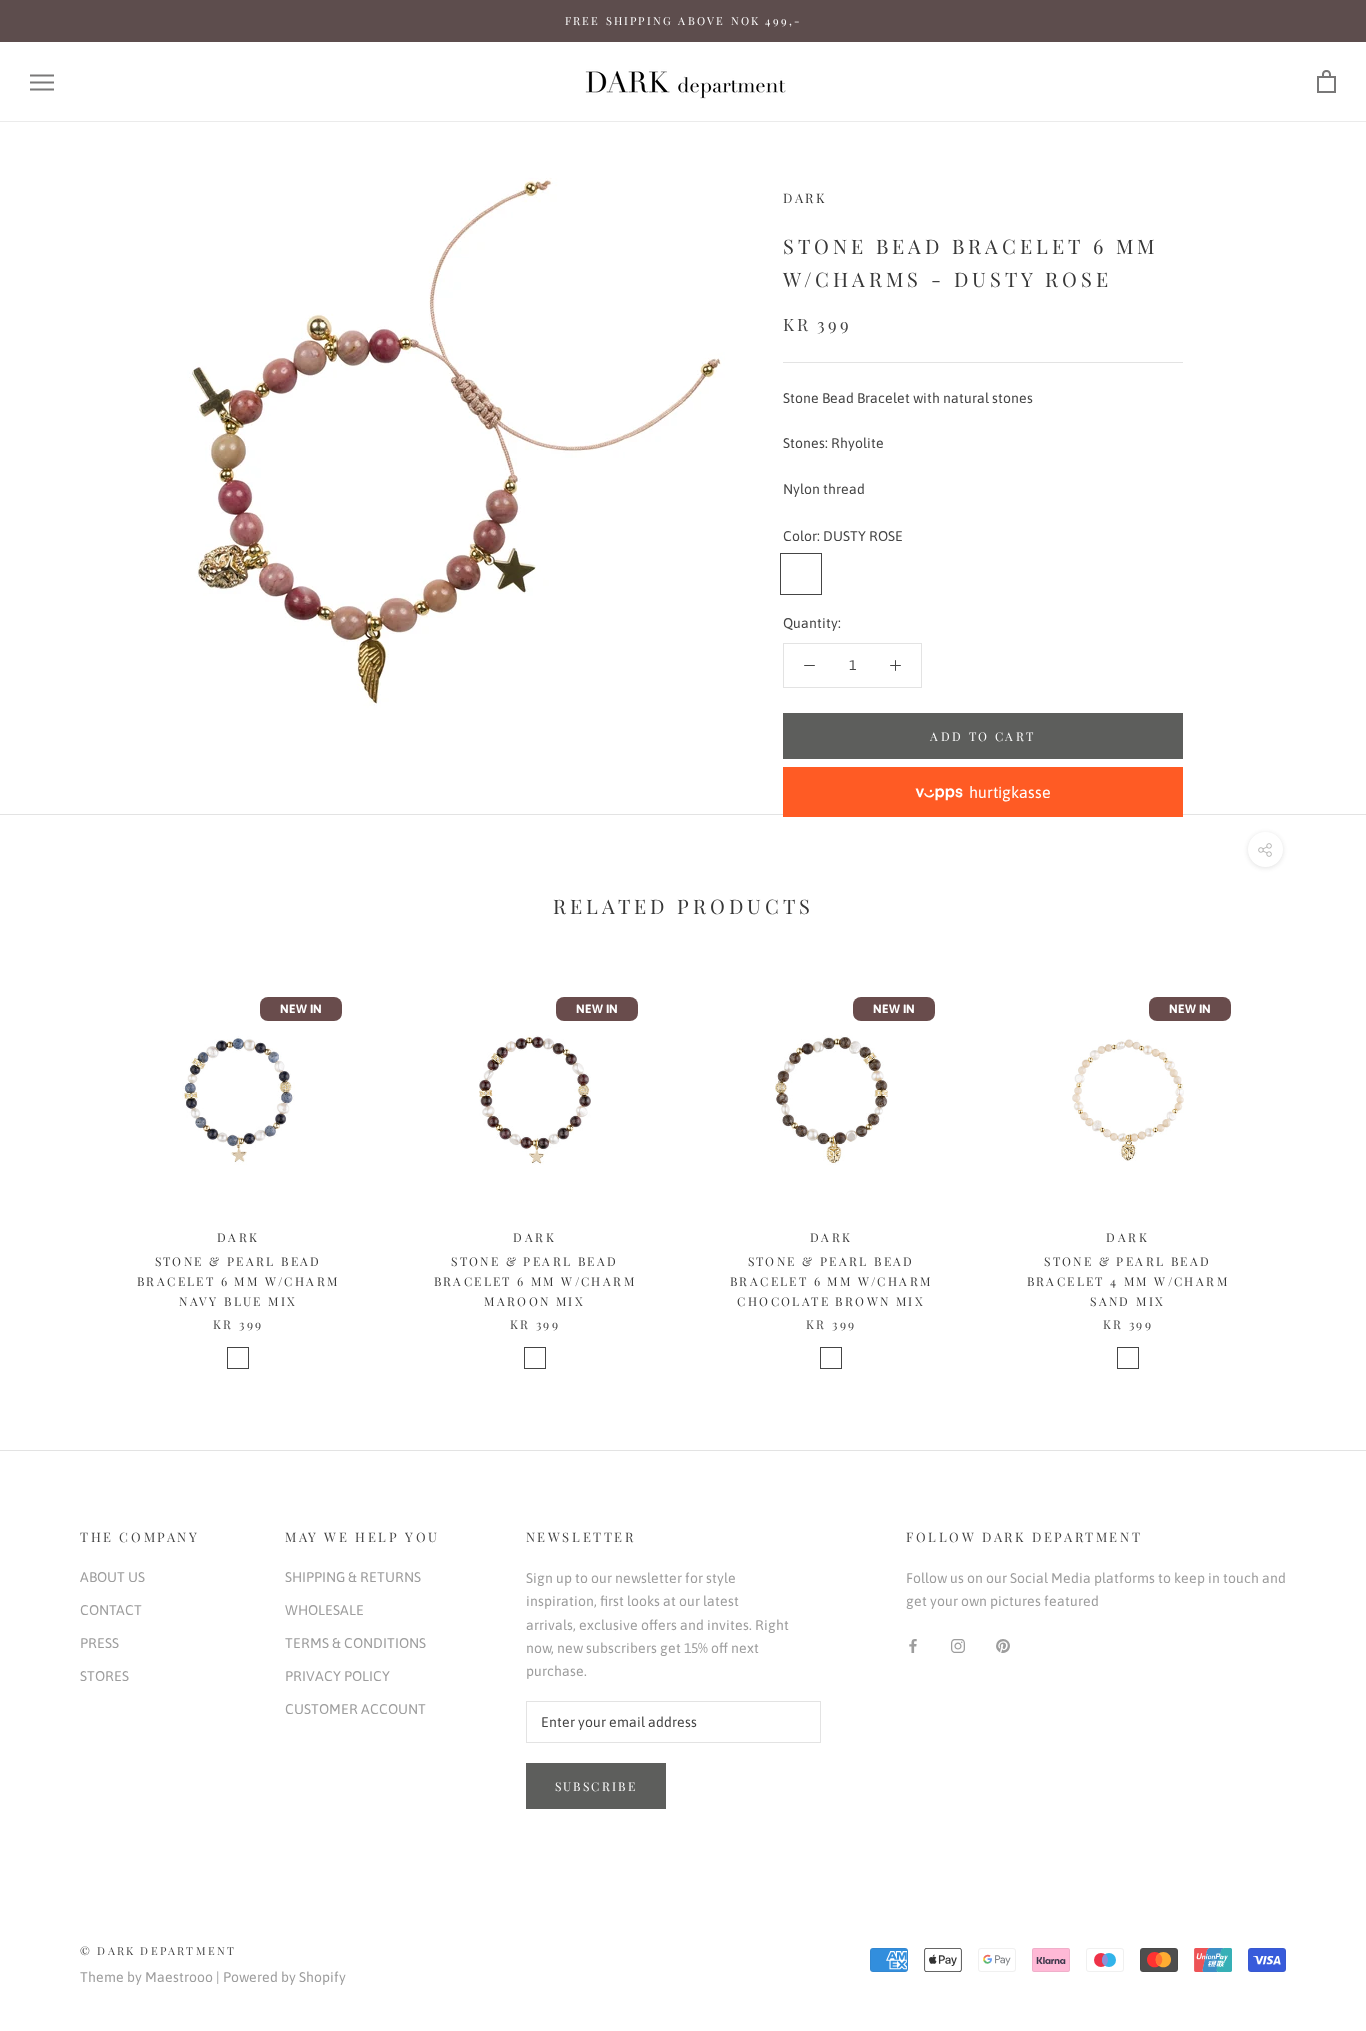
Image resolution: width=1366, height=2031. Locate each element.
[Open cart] (1326, 82)
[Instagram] (958, 1645)
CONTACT (111, 1610)
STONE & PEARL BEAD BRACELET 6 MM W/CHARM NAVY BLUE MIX (238, 1281)
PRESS (99, 1643)
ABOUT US (112, 1577)
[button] (983, 792)
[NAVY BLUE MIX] (238, 1358)
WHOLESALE (324, 1610)
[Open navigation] (42, 82)
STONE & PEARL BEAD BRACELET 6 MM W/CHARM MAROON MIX (535, 1281)
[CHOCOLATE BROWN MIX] (831, 1358)
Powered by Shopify (284, 1977)
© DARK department (158, 1950)
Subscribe (596, 1786)
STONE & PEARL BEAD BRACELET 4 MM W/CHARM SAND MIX (1128, 1281)
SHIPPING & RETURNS (353, 1577)
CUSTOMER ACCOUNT (355, 1709)
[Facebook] (913, 1645)
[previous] (62, 1158)
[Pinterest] (1003, 1645)
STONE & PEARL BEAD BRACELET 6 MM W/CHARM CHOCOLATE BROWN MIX (831, 1281)
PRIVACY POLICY (337, 1676)
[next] (1303, 1158)
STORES (104, 1676)
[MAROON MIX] (535, 1358)
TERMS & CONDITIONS (355, 1643)
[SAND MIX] (1128, 1358)
